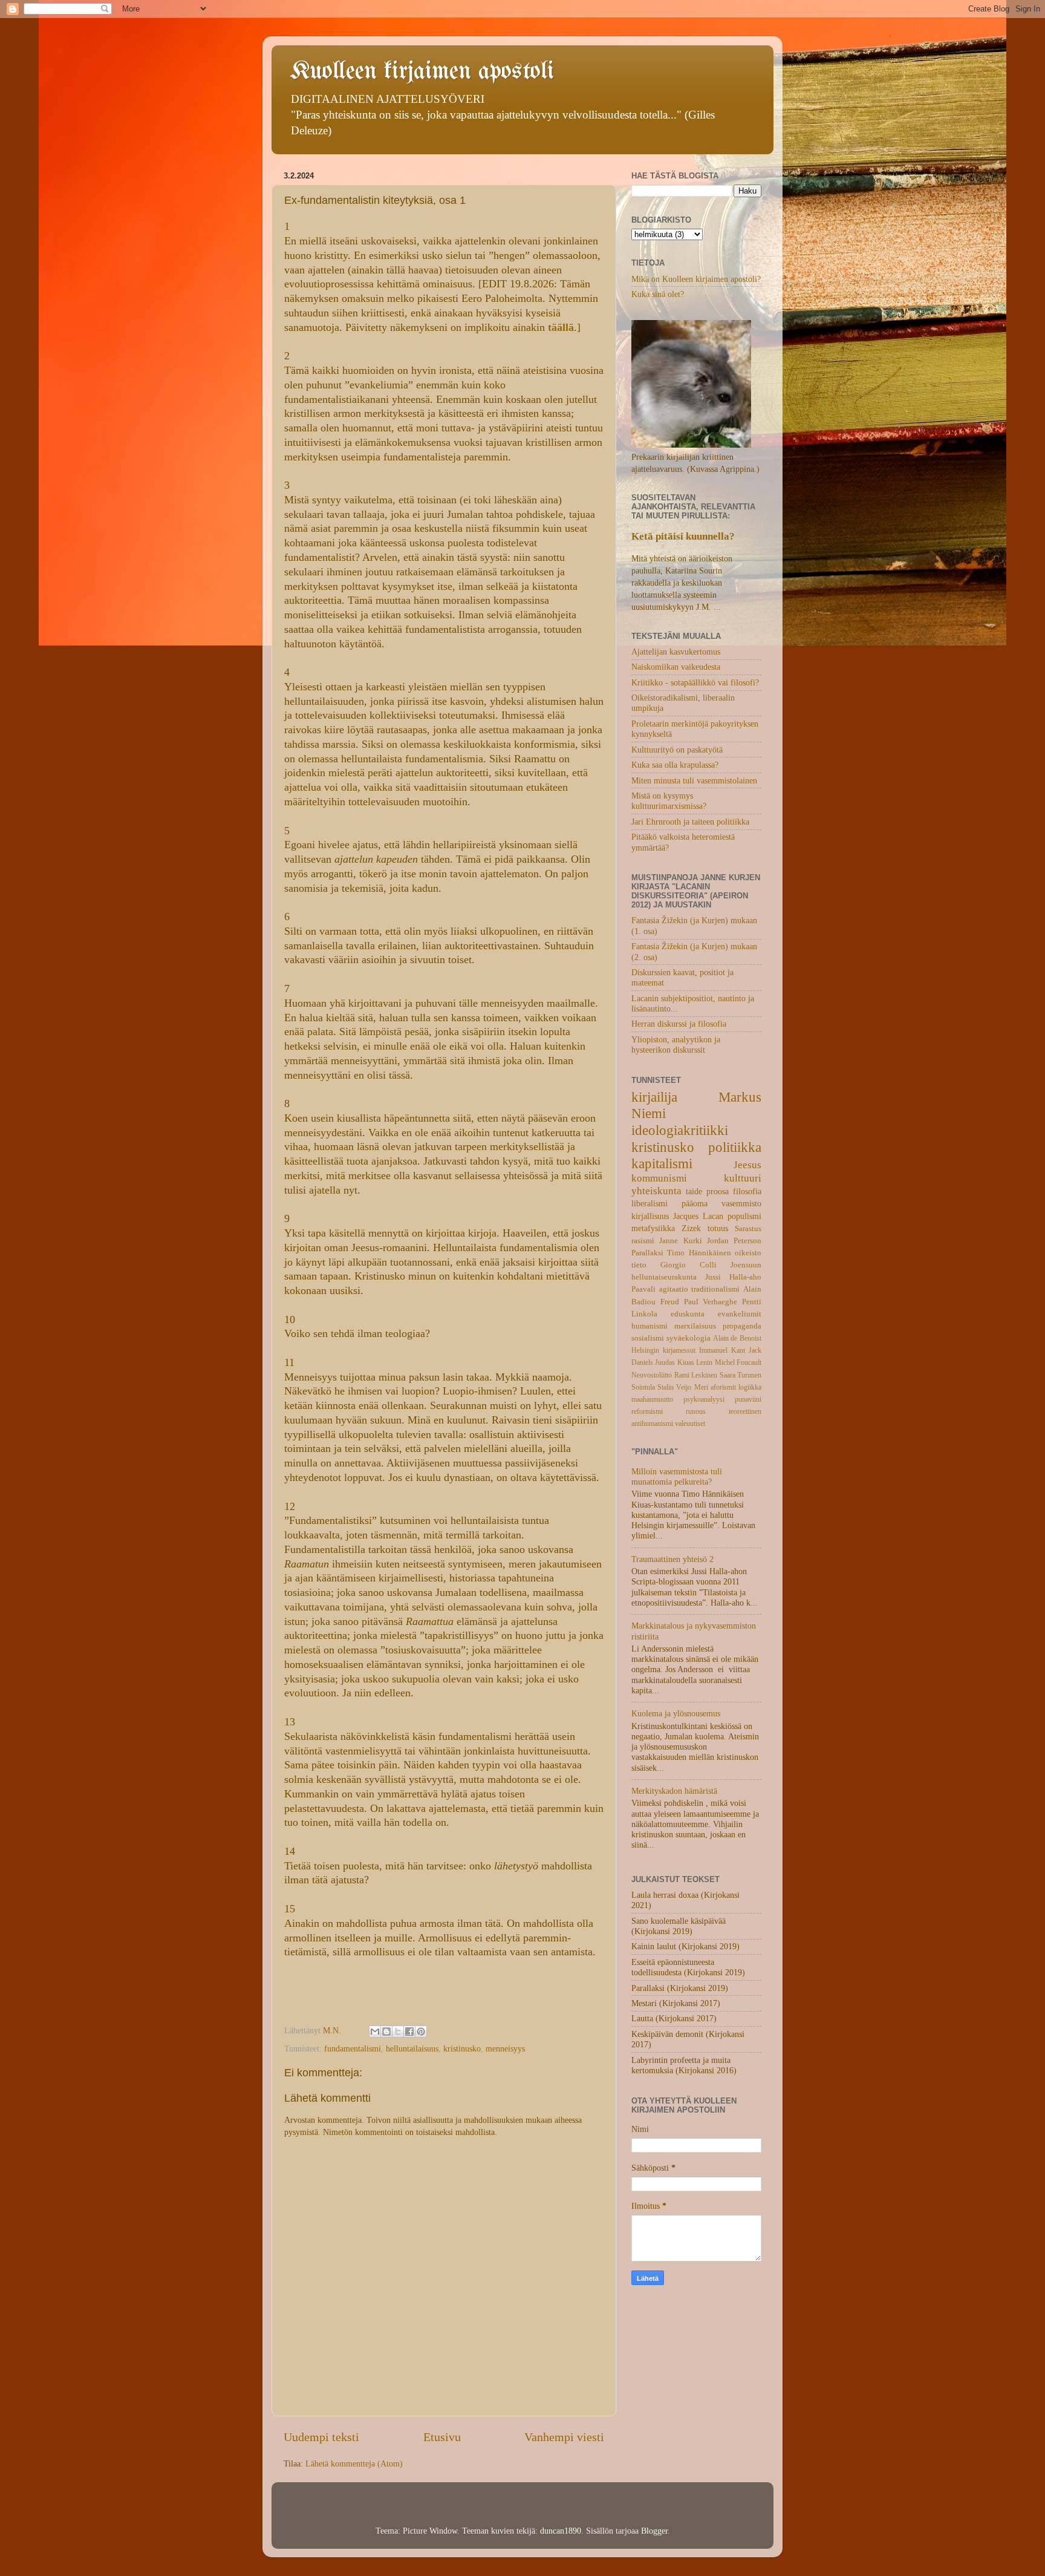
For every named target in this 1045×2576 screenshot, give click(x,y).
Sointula (643, 1387)
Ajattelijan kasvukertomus (676, 652)
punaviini (748, 1399)
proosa (718, 1191)
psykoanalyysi (704, 1399)
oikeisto (748, 1253)
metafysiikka (653, 1228)
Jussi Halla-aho (733, 1277)
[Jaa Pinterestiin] (421, 2032)
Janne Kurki (680, 1241)
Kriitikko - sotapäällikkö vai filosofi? (695, 682)
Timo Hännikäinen (699, 1253)
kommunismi (659, 1178)
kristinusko (462, 2048)
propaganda (742, 1326)
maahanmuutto (652, 1399)
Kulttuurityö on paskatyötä (677, 750)
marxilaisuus (695, 1326)
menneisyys (505, 2048)
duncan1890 (561, 2531)
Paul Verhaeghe (711, 1302)
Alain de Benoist (737, 1338)
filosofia (747, 1191)
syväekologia (689, 1338)
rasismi (643, 1241)
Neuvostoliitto (652, 1375)
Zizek (691, 1228)
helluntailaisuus (412, 2048)
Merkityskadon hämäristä (674, 1791)
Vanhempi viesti (564, 2437)
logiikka (750, 1387)
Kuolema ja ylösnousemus (676, 1713)
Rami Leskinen (696, 1375)
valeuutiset (690, 1424)
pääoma (695, 1203)
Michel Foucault (738, 1362)
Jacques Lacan (698, 1216)
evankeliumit (740, 1314)
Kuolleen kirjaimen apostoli (422, 72)
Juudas (665, 1362)
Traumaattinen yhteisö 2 (672, 1559)
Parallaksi (647, 1253)
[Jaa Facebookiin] (409, 2032)
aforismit (723, 1387)
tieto (639, 1265)
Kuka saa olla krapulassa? (675, 765)
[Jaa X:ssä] (398, 2032)
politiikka (735, 1147)
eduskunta (688, 1314)
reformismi (647, 1411)
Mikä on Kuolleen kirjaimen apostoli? (696, 279)
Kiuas (686, 1362)
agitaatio (674, 1289)
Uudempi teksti (321, 2437)
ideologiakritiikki (680, 1130)
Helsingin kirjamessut (663, 1350)
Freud (670, 1302)
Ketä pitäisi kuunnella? (683, 536)
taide (694, 1191)
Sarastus (748, 1228)
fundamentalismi (353, 2048)
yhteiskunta (656, 1191)
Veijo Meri (692, 1387)
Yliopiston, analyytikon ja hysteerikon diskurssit (676, 1044)
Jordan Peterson (734, 1241)
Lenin (704, 1362)
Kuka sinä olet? (658, 294)
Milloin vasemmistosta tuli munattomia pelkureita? (677, 1476)
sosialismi (648, 1338)
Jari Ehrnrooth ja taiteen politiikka (690, 822)
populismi (744, 1216)
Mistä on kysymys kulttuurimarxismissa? (669, 801)
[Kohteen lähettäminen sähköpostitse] (375, 2032)
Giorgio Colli (689, 1265)
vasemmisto (741, 1203)
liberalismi (649, 1203)
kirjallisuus (650, 1216)
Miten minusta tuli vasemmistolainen (694, 780)
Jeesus (747, 1165)
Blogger (654, 2531)
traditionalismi (715, 1289)
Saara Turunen (741, 1375)
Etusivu (442, 2437)
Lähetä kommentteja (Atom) (354, 2463)
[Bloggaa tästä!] (386, 2032)
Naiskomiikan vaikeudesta (676, 667)
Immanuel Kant (722, 1350)
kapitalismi (662, 1163)
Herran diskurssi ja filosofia (679, 1024)
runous (696, 1411)
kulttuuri (743, 1178)
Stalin (666, 1387)
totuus (718, 1228)
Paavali (643, 1289)
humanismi (649, 1326)
